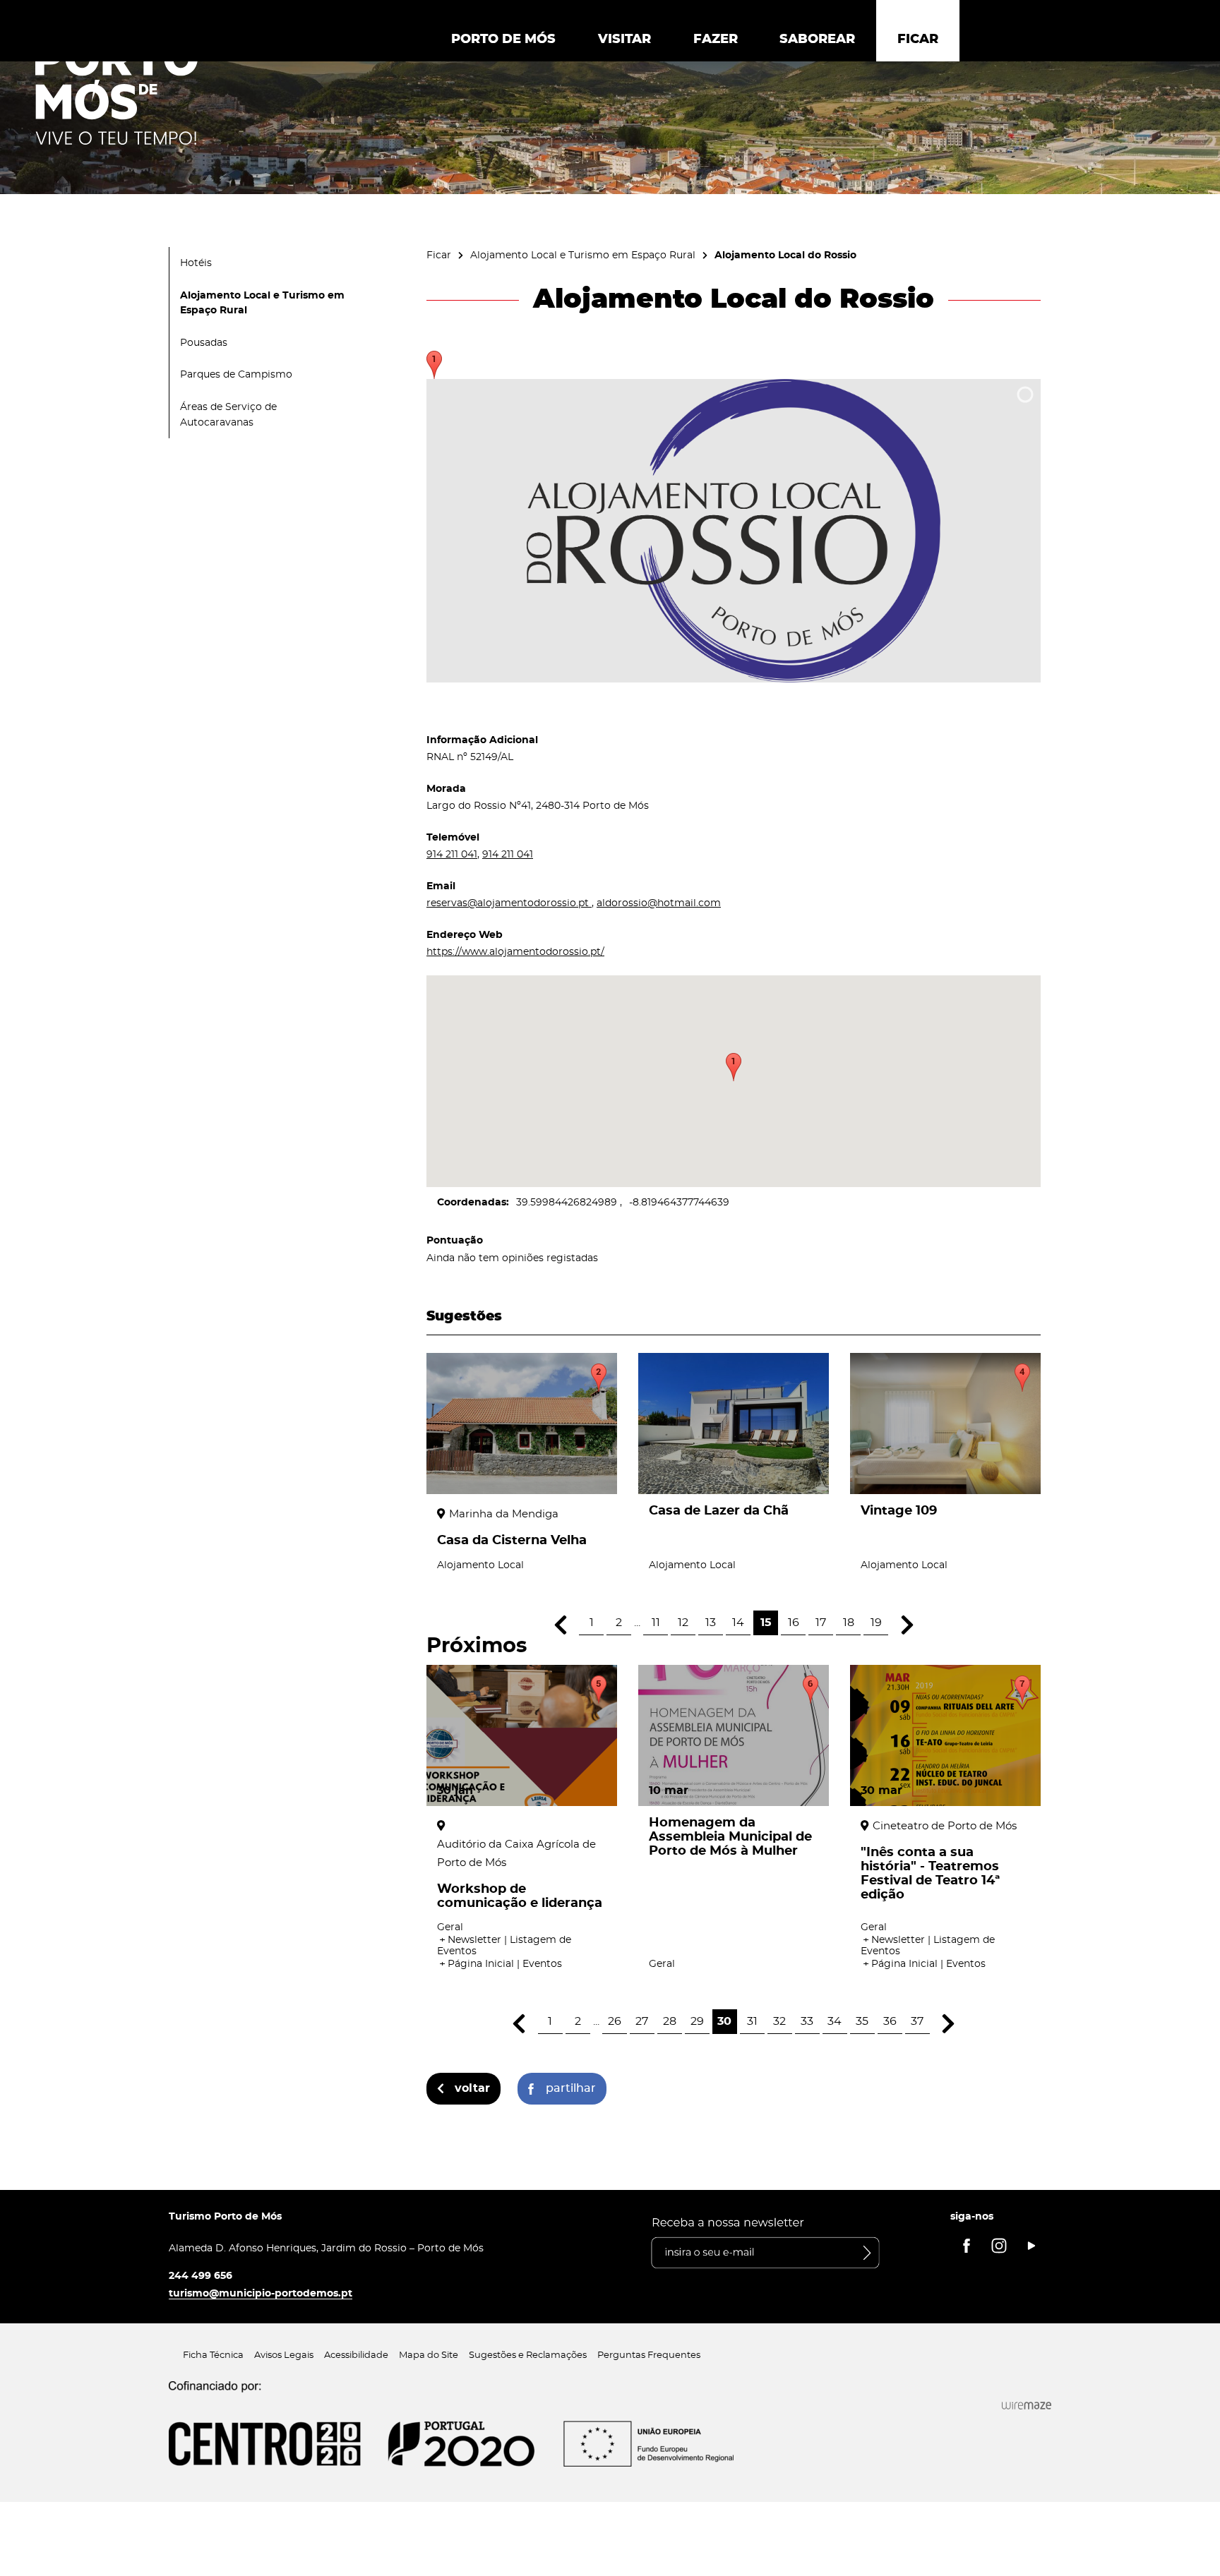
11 (656, 1623)
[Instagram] (999, 2246)
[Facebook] (967, 2246)
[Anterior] (560, 1625)
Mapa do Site (429, 2355)
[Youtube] (1031, 2246)
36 (890, 2021)
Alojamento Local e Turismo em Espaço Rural (583, 255)
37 (917, 2021)
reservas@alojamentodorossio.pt (509, 903)
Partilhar (571, 2088)
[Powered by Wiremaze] (1027, 2405)
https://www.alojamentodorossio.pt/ (515, 952)
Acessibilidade (356, 2355)
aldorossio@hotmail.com (659, 903)
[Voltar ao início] (116, 92)
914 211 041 (452, 854)
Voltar (472, 2088)
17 (821, 1623)
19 (876, 1623)
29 (697, 2021)
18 (849, 1623)
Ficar (439, 255)
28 (670, 2021)
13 (711, 1623)
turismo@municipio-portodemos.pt (261, 2293)
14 (738, 1623)
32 (779, 2021)
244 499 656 (201, 2276)
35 (862, 2021)
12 (683, 1623)
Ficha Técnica (213, 2355)
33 (807, 2021)
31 (752, 2021)
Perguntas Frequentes (649, 2355)
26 (615, 2021)
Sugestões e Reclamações (528, 2355)
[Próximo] (907, 1625)
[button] (734, 1067)
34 (835, 2021)
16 (794, 1623)
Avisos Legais (284, 2355)
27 (642, 2021)
